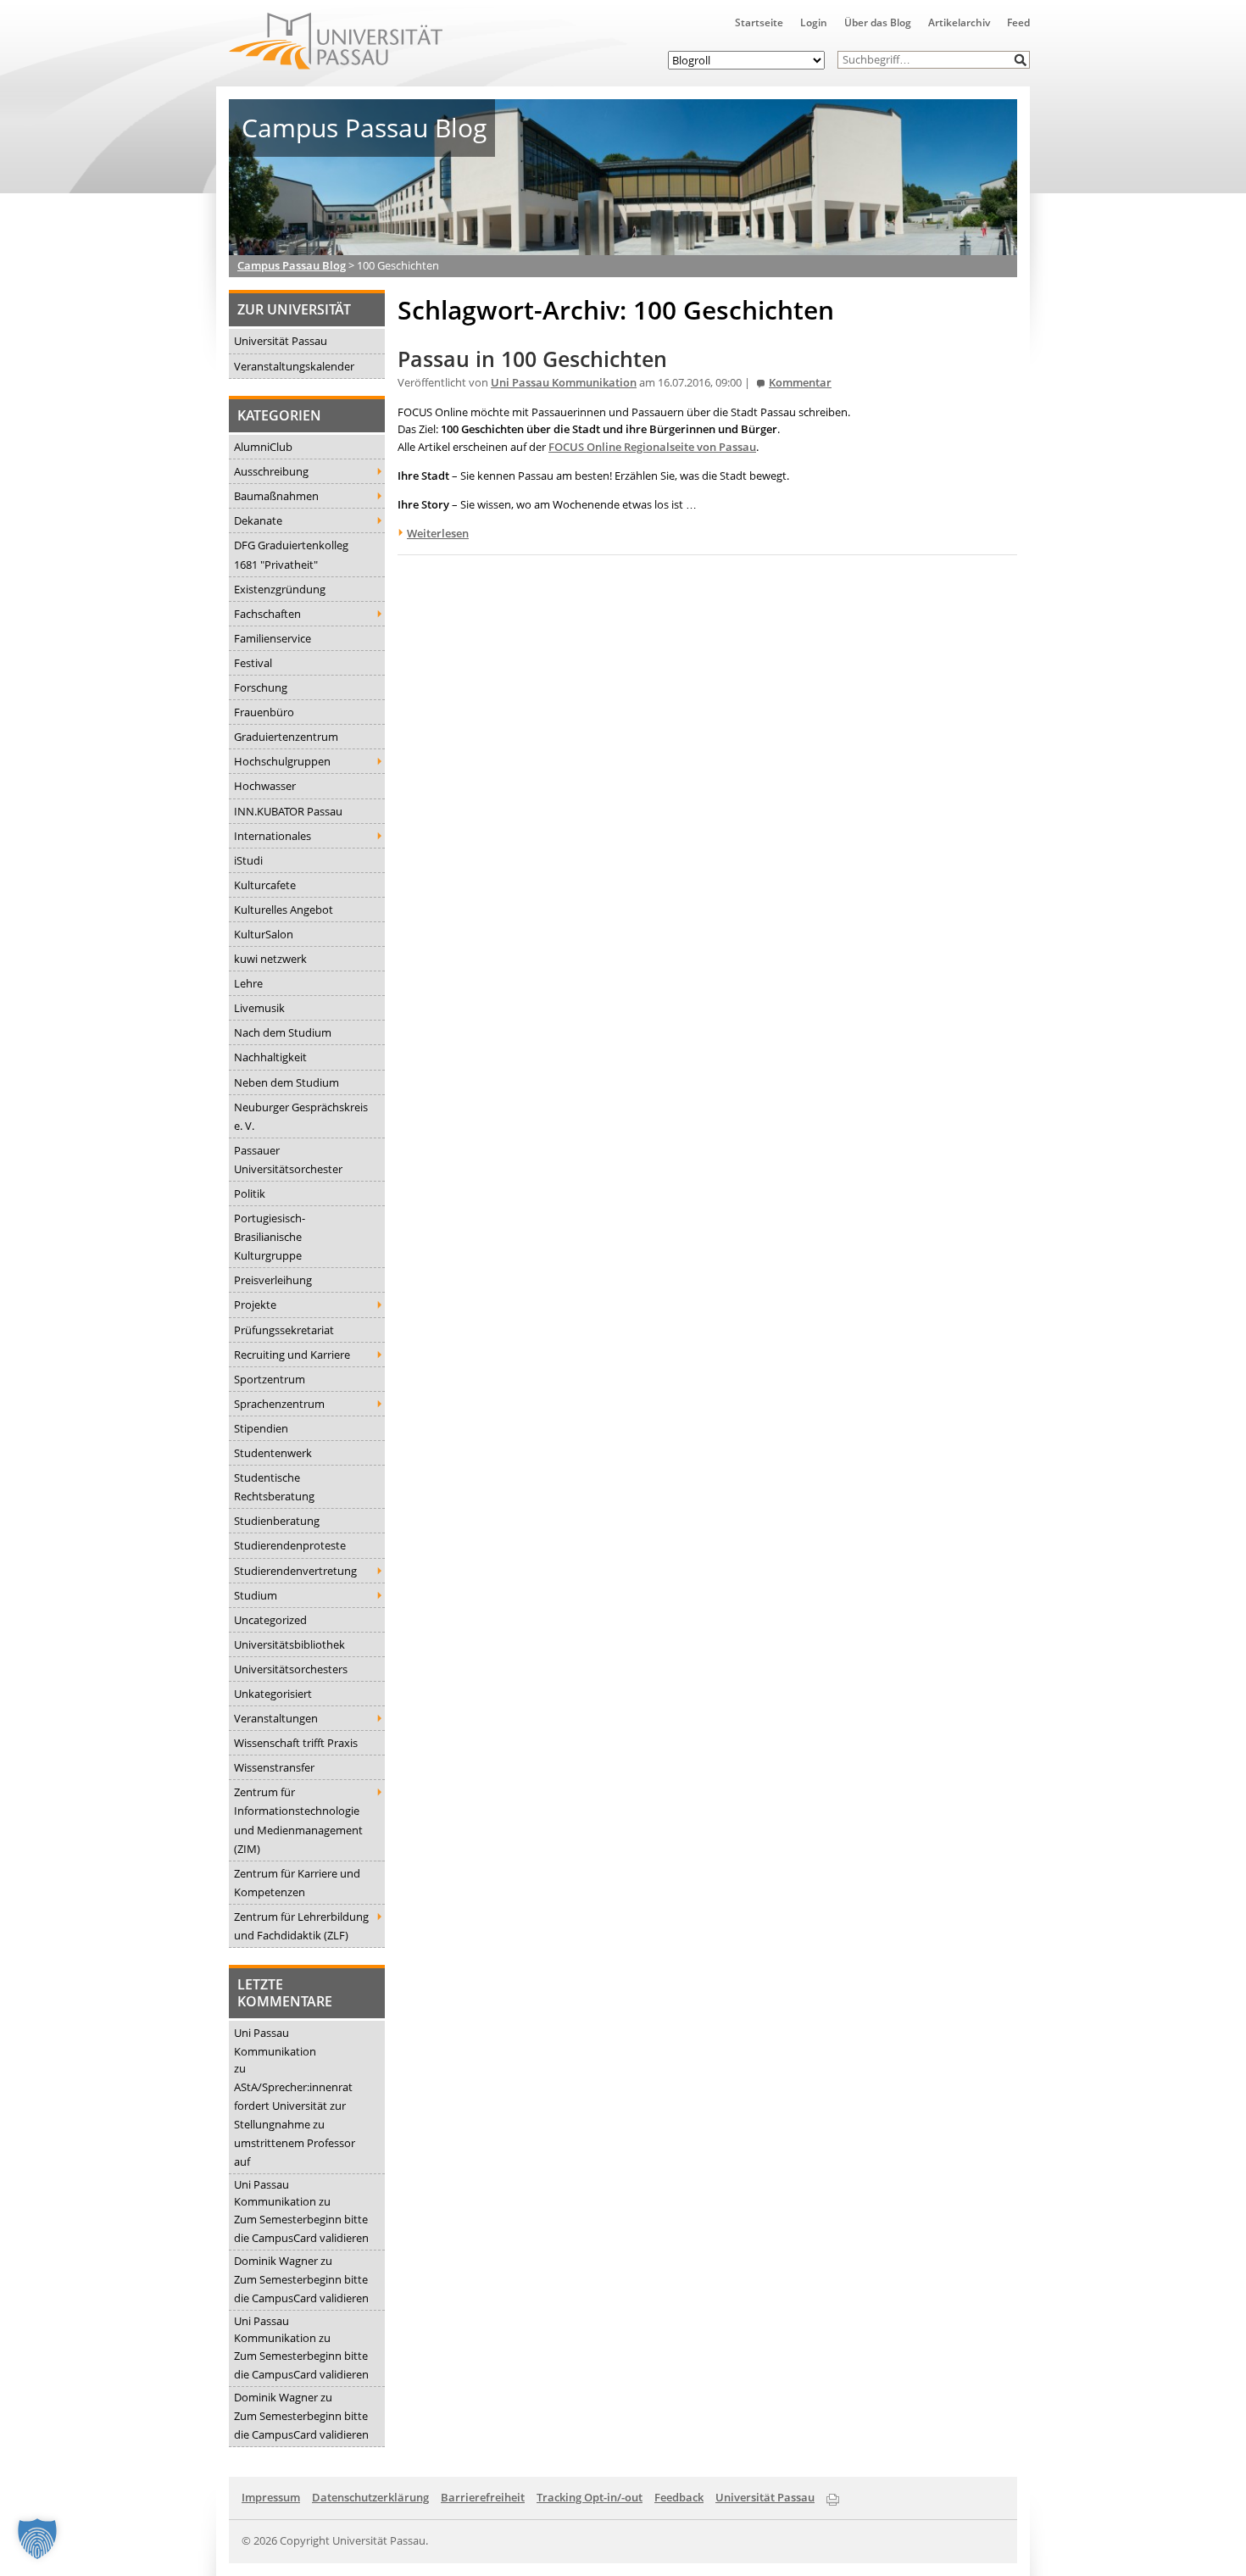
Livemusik (259, 1008)
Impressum (271, 2497)
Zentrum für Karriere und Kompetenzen (297, 1883)
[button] (1021, 60)
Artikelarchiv (959, 22)
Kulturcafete (265, 885)
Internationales (273, 836)
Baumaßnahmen (276, 496)
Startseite (759, 22)
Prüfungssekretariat (284, 1330)
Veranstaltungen (276, 1718)
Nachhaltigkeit (270, 1057)
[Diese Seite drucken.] (833, 2496)
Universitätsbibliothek (289, 1644)
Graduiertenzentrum (286, 737)
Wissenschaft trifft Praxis (296, 1743)
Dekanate (258, 520)
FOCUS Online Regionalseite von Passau (652, 447)
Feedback (679, 2497)
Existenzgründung (280, 589)
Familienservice (273, 638)
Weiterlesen (438, 533)
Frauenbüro (264, 712)
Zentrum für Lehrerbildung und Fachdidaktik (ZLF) (301, 1926)
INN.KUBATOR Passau (288, 811)
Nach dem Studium (283, 1032)
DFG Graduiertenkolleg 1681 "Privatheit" (291, 554)
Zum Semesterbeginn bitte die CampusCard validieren (301, 2228)
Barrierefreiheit (483, 2497)
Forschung (261, 687)
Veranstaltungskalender (294, 366)
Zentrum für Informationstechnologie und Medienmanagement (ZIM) (298, 1820)
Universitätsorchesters (291, 1669)
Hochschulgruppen (282, 761)
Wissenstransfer (274, 1767)
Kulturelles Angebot (284, 910)
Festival (253, 663)
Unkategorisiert (273, 1694)
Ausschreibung (271, 471)
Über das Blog (878, 22)
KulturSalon (264, 934)
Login (814, 22)
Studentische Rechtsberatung (274, 1487)
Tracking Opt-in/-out (590, 2497)
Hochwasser (265, 786)
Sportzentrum (270, 1379)
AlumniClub (263, 447)
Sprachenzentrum (279, 1404)
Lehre (248, 983)
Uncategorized (270, 1620)
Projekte (255, 1305)
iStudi (248, 860)
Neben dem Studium (286, 1082)
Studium (256, 1595)
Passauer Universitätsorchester (288, 1160)
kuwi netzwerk (270, 959)
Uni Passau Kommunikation (275, 2042)
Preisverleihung (273, 1280)
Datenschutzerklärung (370, 2497)
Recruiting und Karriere (292, 1355)
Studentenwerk (273, 1453)
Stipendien (261, 1428)
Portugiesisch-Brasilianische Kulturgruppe (270, 1237)
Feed (1018, 22)
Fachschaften (267, 614)
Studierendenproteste (290, 1545)
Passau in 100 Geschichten (532, 359)
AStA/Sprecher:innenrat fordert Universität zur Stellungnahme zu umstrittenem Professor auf (295, 2124)
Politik (250, 1193)
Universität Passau (281, 341)
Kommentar (800, 383)
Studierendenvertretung (295, 1571)
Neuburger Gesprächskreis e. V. (301, 1116)
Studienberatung (277, 1521)
